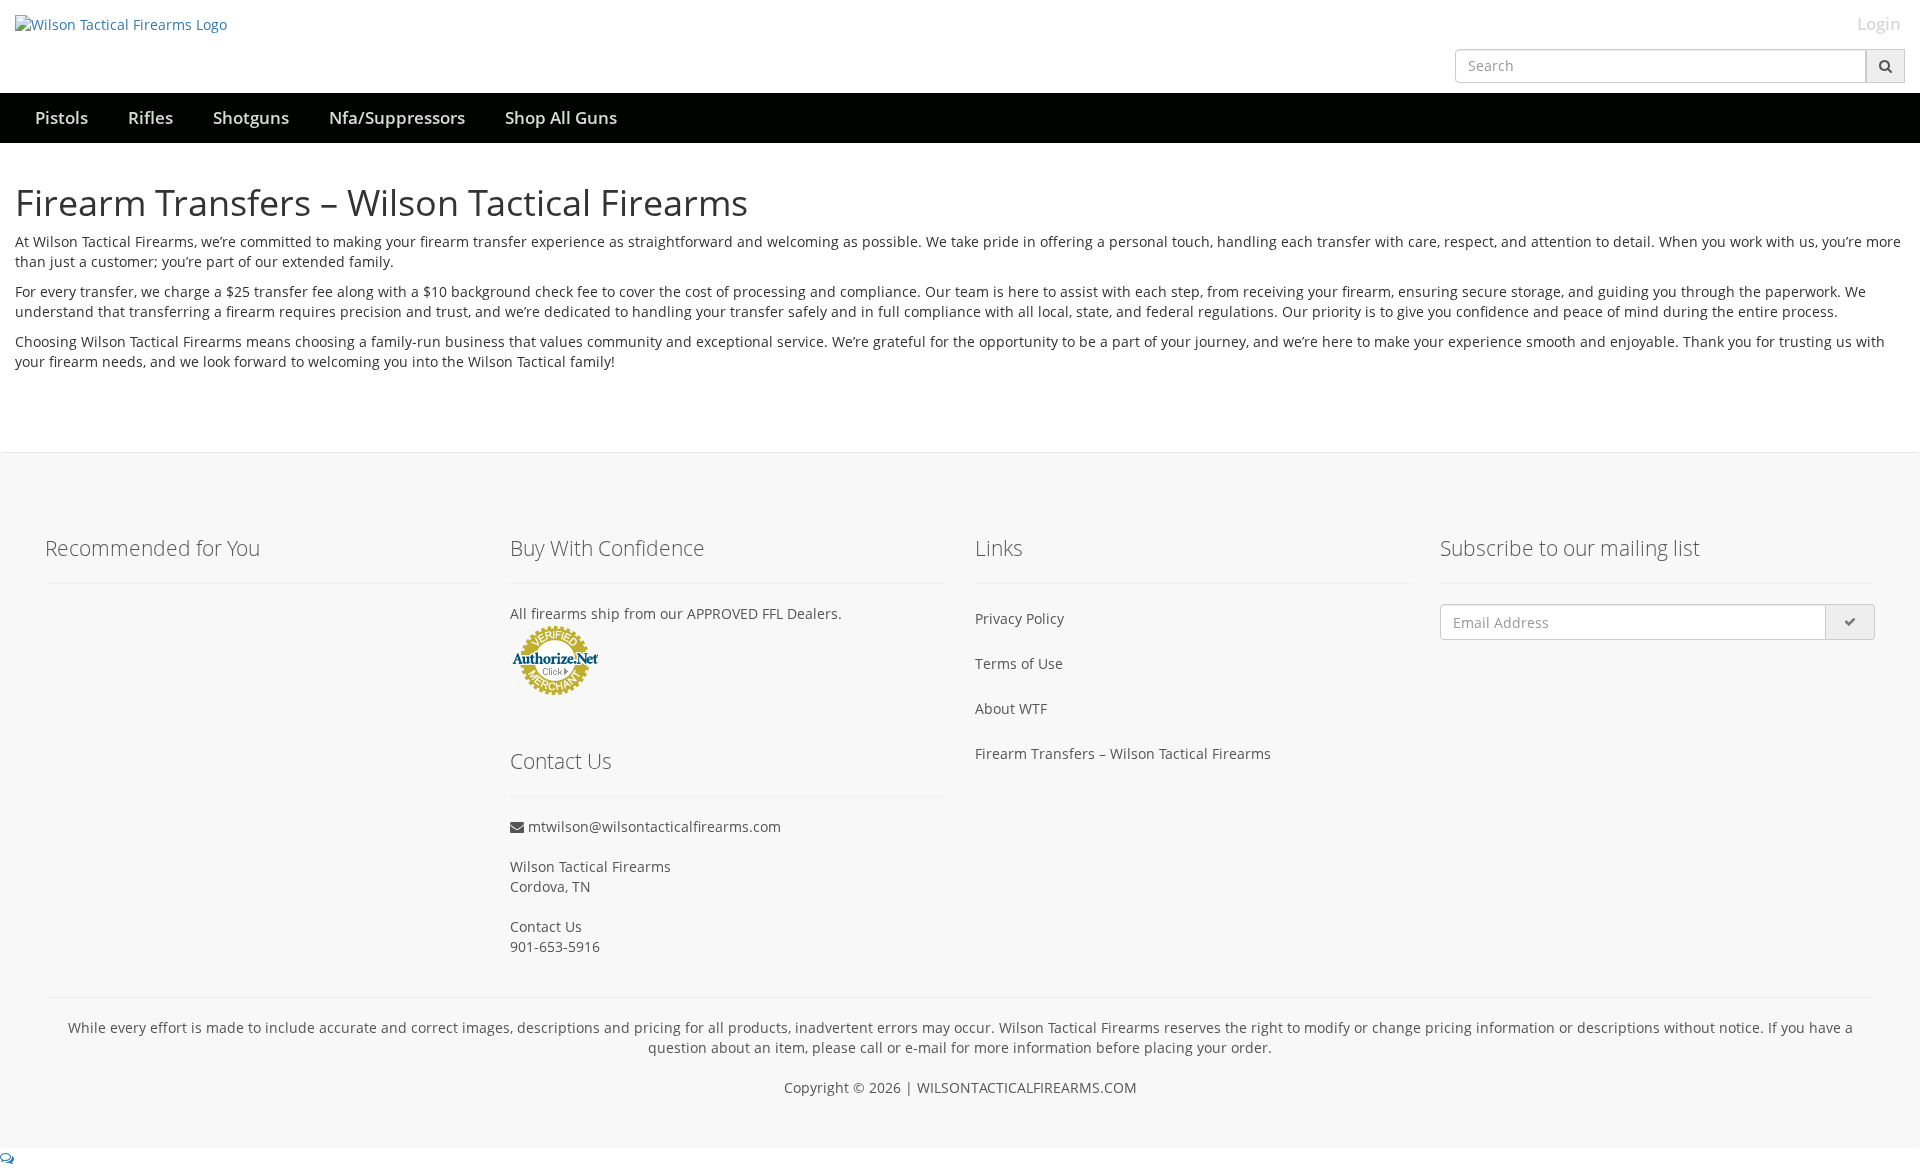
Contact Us (546, 926)
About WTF (1011, 708)
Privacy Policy (1019, 618)
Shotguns (251, 117)
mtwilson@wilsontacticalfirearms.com (652, 826)
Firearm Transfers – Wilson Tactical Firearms (1123, 753)
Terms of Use (1019, 663)
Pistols (61, 117)
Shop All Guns (561, 117)
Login (1879, 24)
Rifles (150, 117)
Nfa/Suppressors (397, 117)
